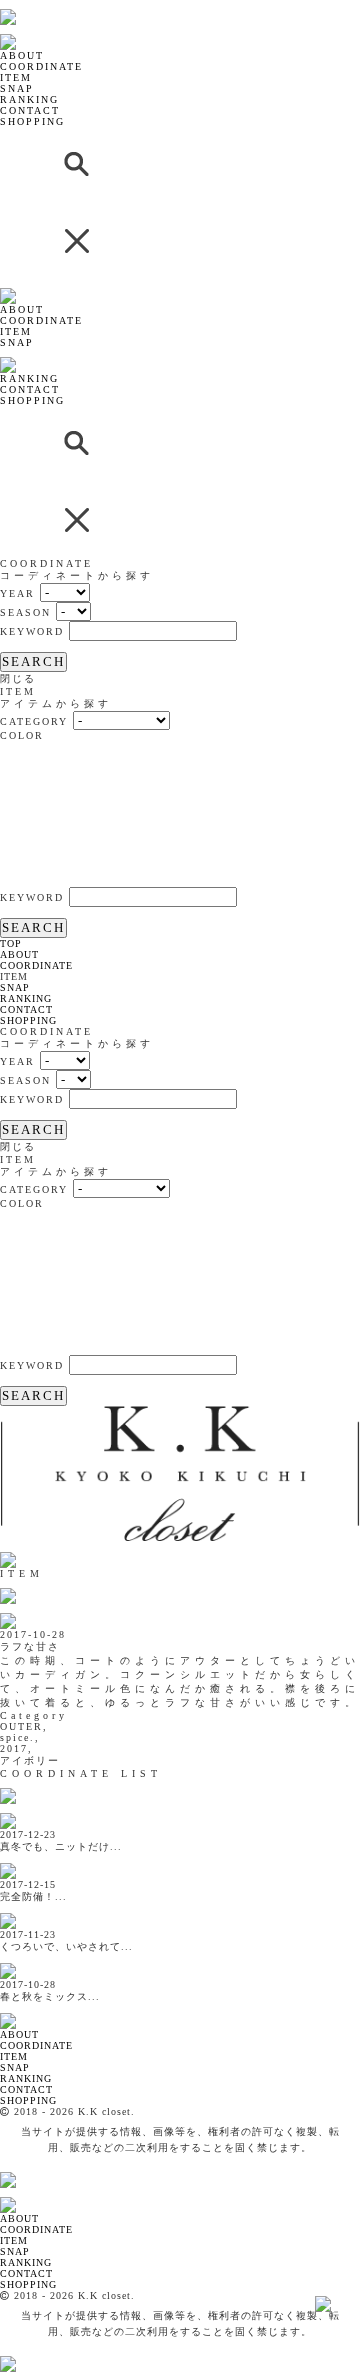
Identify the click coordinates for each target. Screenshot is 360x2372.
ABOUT (22, 55)
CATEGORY (34, 721)
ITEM (16, 77)
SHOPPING (32, 121)
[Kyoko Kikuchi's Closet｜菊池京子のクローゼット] (180, 1537)
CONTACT (30, 110)
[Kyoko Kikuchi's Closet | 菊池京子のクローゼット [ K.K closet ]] (59, 5)
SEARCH (33, 661)
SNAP (17, 88)
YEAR (17, 593)
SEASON (25, 612)
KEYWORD (32, 631)
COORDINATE (41, 66)
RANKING (29, 99)
